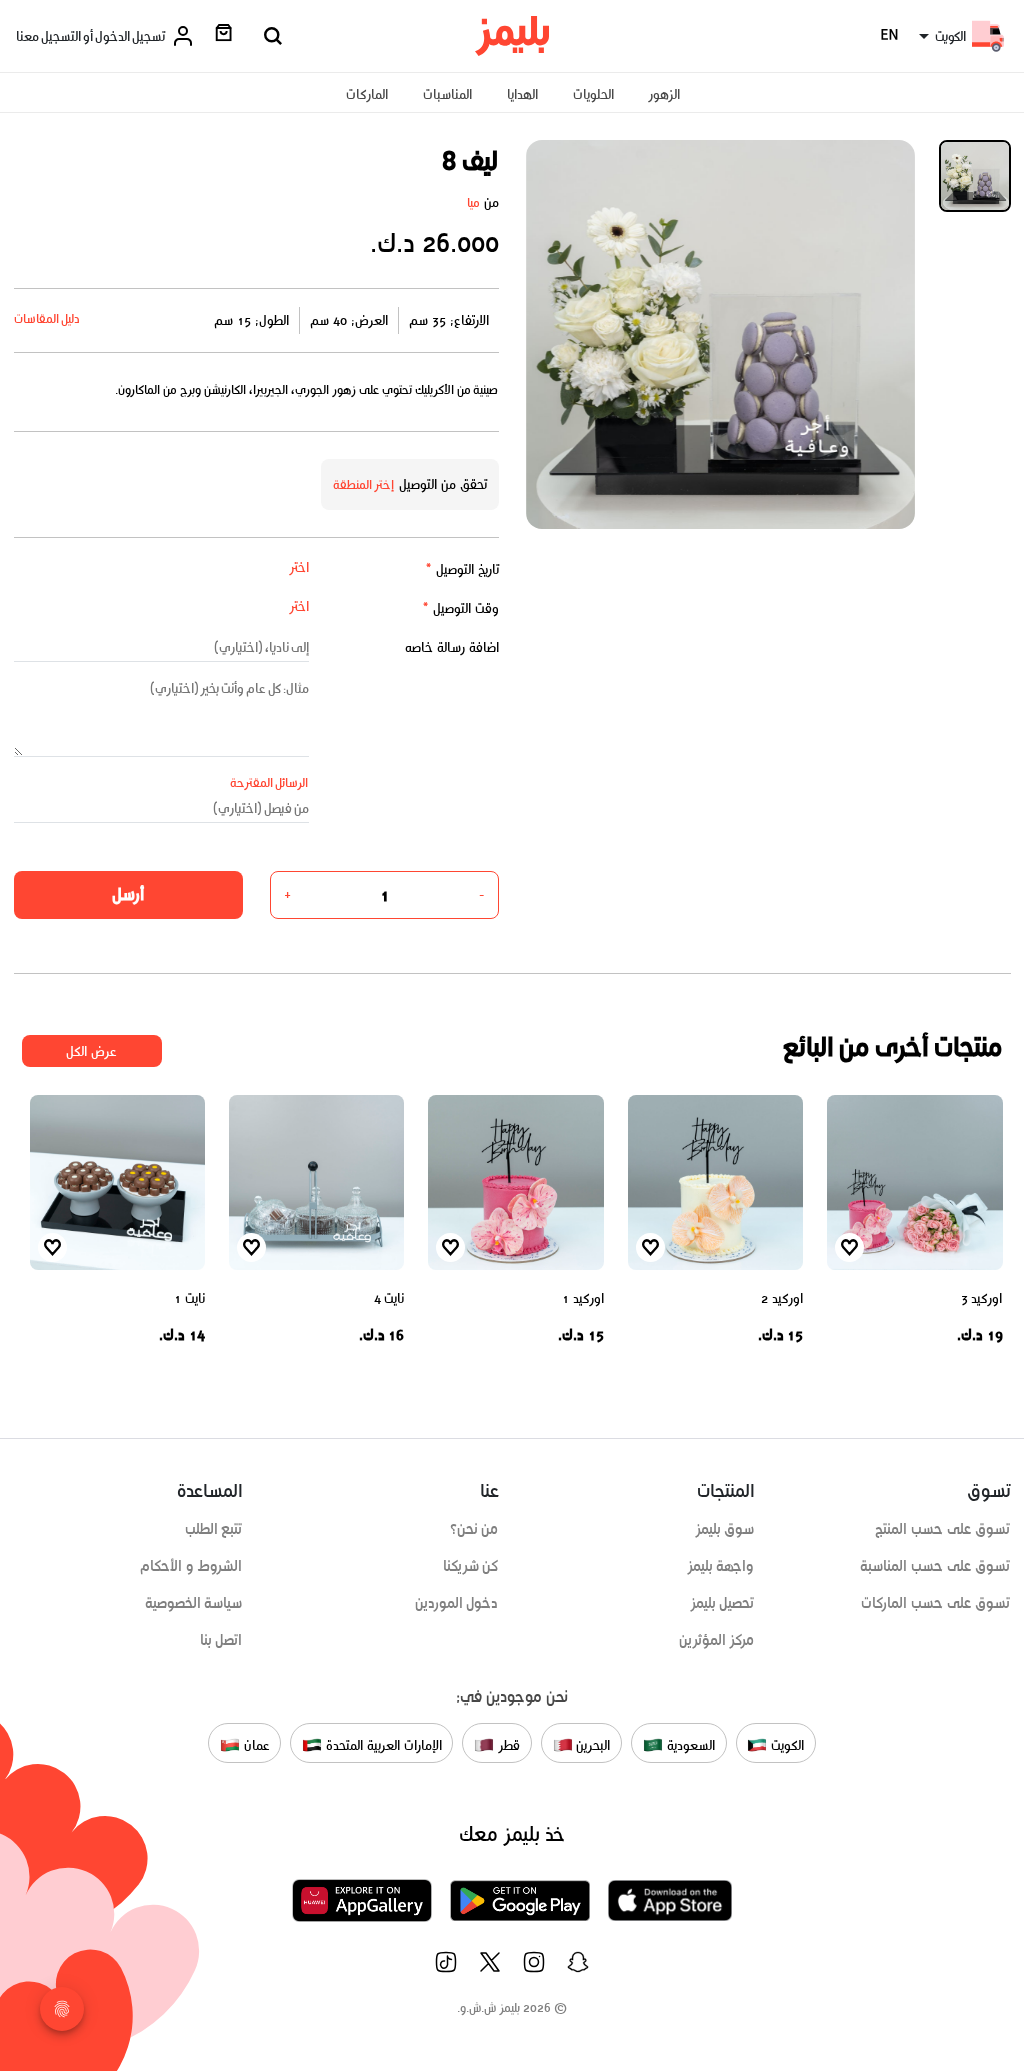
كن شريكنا (471, 1566)
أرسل (128, 894)
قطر (507, 1745)
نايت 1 (189, 1298)
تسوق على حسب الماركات (935, 1603)
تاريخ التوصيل (462, 569)
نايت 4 (389, 1298)
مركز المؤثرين (717, 1640)
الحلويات (593, 94)
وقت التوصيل (460, 608)
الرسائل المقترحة (269, 782)
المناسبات (447, 94)
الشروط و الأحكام (191, 1566)
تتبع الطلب (214, 1529)
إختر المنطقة (364, 484)
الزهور (664, 94)
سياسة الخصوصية (194, 1603)
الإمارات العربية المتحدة (381, 1745)
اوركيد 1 (583, 1298)
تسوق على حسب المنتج (942, 1529)
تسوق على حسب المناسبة (935, 1566)
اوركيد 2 (782, 1298)
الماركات (367, 94)
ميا (473, 202)
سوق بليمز (725, 1529)
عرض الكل (91, 1051)
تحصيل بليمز (722, 1603)
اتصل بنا (221, 1640)
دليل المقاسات (47, 318)
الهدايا (522, 94)
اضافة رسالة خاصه (452, 647)
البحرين (592, 1745)
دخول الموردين (457, 1603)
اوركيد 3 (982, 1298)
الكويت (785, 1745)
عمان (255, 1745)
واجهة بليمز (721, 1566)
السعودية (689, 1745)
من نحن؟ (474, 1529)
